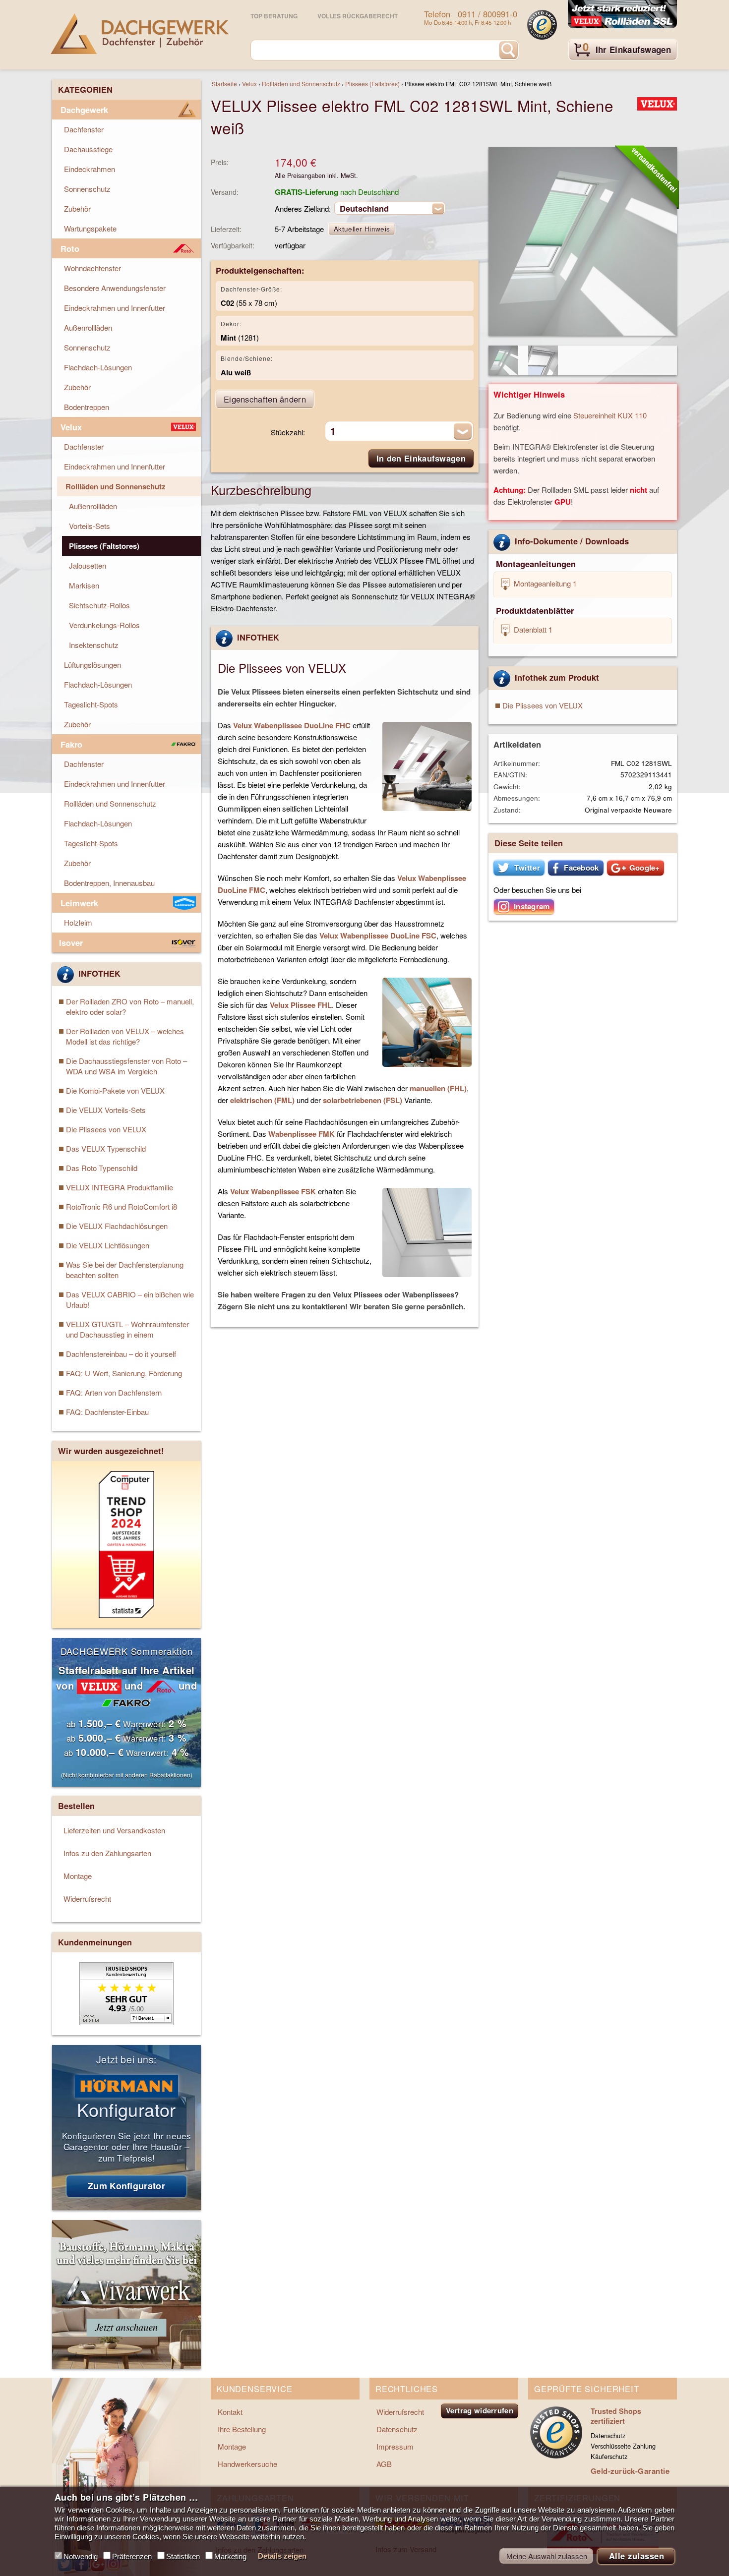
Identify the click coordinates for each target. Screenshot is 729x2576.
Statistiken (183, 2556)
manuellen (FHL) (438, 1088)
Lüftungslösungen (92, 665)
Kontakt (230, 2412)
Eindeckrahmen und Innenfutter (115, 308)
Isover (71, 942)
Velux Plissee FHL (301, 1005)
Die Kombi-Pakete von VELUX (115, 1090)
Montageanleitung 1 (544, 583)
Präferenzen (132, 2556)
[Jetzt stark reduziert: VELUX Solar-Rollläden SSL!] (622, 15)
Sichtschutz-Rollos (99, 605)
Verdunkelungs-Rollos (104, 625)
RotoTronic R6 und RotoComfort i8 (121, 1206)
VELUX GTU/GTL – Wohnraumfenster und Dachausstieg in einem (127, 1329)
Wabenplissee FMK (302, 1134)
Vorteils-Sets (90, 526)
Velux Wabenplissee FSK (273, 1191)
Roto (70, 248)
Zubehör (77, 208)
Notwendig (81, 2556)
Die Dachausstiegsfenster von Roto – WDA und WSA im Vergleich (126, 1066)
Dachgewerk (84, 110)
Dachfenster (84, 129)
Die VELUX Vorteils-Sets (106, 1110)
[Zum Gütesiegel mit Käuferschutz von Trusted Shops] (542, 25)
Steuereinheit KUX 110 (610, 415)
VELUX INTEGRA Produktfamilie (120, 1187)
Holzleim (78, 922)
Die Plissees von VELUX (543, 705)
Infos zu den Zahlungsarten (107, 1853)
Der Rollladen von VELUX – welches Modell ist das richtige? (125, 1036)
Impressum (395, 2446)
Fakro (71, 744)
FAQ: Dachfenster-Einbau (107, 1412)
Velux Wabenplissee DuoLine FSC (378, 936)
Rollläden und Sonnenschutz (301, 84)
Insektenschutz (94, 645)
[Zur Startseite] (140, 34)
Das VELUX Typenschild (106, 1148)
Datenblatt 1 (532, 629)
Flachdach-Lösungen (98, 367)
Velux (249, 84)
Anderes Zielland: (303, 208)
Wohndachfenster (92, 268)
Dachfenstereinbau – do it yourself (121, 1354)
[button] (519, 868)
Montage (78, 1876)
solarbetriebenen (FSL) (363, 1100)
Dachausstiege (88, 149)
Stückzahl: (288, 432)
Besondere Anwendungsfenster (115, 288)
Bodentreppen (87, 407)
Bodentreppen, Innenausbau (109, 883)
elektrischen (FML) (262, 1100)
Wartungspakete (90, 228)
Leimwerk (79, 903)
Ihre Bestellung (242, 2429)
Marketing (230, 2556)
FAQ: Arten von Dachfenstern (114, 1392)
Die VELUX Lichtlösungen (108, 1245)
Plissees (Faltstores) (372, 84)
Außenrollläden (88, 327)
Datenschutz (397, 2429)
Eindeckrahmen (90, 169)
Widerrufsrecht (87, 1899)
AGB (384, 2464)
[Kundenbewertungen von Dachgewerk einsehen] (126, 2022)
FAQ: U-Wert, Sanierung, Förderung (124, 1373)
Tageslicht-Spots (91, 704)
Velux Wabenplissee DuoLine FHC (292, 725)
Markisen (84, 585)
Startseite (224, 84)
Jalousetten (88, 565)
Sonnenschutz (87, 189)
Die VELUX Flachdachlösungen (117, 1226)
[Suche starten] (509, 50)
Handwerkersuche (247, 2464)
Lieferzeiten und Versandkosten (114, 1830)
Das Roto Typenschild (102, 1168)
